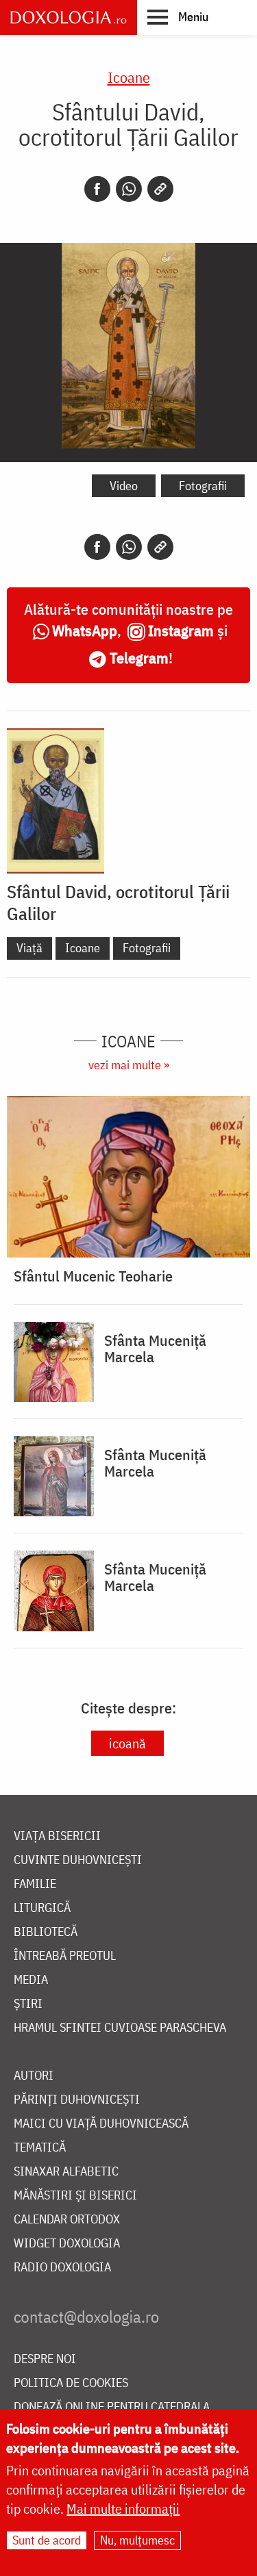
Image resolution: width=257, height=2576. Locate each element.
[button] (178, 16)
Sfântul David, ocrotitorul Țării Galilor (118, 902)
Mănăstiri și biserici (75, 2196)
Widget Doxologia (67, 2244)
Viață (29, 948)
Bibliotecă (46, 1932)
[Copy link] (160, 189)
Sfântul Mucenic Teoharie (93, 1276)
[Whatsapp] (129, 189)
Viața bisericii (57, 1836)
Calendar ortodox (67, 2220)
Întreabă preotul (65, 1956)
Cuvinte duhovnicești (78, 1860)
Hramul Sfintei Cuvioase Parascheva (120, 2028)
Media (31, 1980)
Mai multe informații (123, 2509)
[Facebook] (97, 189)
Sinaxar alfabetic (66, 2172)
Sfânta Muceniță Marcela (155, 1349)
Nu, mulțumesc (137, 2540)
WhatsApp (85, 630)
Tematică (40, 2148)
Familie (35, 1884)
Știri (28, 2004)
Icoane (129, 77)
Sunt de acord (47, 2540)
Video (124, 486)
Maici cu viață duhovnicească (101, 2124)
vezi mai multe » (129, 1065)
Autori (34, 2076)
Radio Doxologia (62, 2268)
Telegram (139, 658)
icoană (127, 1743)
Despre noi (45, 2359)
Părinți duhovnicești (77, 2100)
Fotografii (203, 486)
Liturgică (42, 1908)
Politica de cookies (71, 2383)
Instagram (181, 630)
